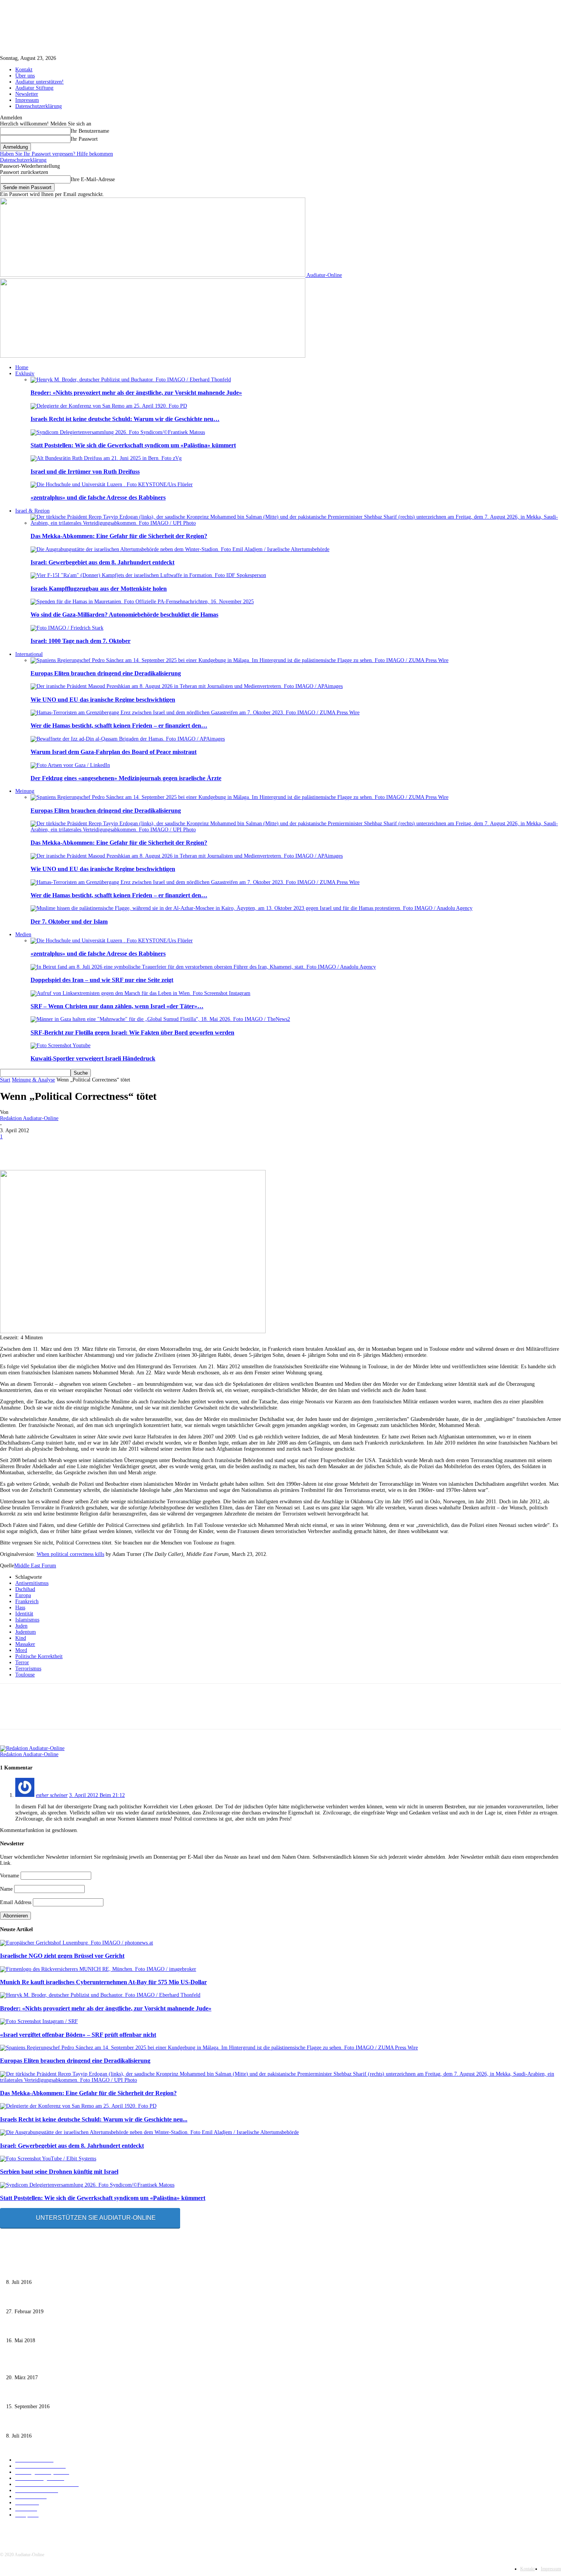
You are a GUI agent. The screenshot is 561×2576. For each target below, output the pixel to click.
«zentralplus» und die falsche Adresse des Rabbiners (98, 497)
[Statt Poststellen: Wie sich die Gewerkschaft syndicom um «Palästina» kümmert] (118, 432)
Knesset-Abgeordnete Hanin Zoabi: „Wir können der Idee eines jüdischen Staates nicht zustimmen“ (113, 2395)
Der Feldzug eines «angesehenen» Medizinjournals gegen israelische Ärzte (126, 778)
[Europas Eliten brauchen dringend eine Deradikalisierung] (239, 660)
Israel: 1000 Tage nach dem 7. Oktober (81, 641)
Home (22, 367)
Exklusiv (25, 374)
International (29, 654)
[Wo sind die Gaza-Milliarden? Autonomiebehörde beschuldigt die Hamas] (142, 602)
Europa (23, 1595)
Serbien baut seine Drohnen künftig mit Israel (59, 2172)
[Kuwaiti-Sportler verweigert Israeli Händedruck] (60, 1045)
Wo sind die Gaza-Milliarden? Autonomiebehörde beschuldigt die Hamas (124, 615)
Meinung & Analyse (33, 1080)
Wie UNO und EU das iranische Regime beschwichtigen (103, 700)
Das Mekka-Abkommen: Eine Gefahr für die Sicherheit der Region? (119, 536)
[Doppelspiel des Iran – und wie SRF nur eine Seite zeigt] (203, 967)
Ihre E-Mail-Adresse (93, 179)
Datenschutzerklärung (39, 106)
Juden (21, 1626)
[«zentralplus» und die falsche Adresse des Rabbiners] (112, 485)
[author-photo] (32, 1748)
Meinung (25, 791)
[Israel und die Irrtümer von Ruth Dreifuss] (106, 458)
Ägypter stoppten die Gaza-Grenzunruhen (51, 2329)
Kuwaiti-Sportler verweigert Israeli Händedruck (93, 1058)
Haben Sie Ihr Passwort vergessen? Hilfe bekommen (56, 154)
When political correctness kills (70, 1554)
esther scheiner (52, 1795)
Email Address (16, 1902)
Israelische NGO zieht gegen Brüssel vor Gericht (62, 1956)
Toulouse (25, 1675)
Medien (23, 934)
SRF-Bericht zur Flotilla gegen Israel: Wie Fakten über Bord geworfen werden (132, 1032)
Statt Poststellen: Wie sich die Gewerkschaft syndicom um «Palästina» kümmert (133, 445)
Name (6, 1889)
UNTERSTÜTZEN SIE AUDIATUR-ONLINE (96, 2218)
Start (5, 1080)
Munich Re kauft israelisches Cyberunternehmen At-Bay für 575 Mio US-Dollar (103, 1982)
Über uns (25, 76)
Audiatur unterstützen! (39, 82)
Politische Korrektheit (39, 1656)
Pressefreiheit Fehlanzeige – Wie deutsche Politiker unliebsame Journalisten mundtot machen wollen (114, 2299)
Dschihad (25, 1589)
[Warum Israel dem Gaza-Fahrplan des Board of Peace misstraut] (128, 739)
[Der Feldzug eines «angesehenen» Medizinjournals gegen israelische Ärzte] (70, 765)
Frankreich (27, 1601)
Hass (20, 1608)
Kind (21, 1638)
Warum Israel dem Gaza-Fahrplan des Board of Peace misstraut (114, 752)
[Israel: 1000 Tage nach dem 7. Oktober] (67, 628)
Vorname (10, 1876)
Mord (21, 1650)
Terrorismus (28, 1669)
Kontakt (24, 70)
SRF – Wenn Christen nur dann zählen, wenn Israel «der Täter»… (117, 1006)
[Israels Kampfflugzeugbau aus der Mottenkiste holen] (148, 575)
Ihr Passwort (84, 139)
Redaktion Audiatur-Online (29, 1118)
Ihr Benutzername (90, 131)
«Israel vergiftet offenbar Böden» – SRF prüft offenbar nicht (78, 2035)
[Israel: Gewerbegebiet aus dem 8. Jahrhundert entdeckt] (180, 549)
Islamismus (27, 1620)
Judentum (26, 1632)
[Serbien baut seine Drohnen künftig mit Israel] (48, 2159)
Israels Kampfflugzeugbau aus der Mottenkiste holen (99, 589)
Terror (22, 1662)
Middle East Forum (35, 1566)
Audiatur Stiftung (34, 88)
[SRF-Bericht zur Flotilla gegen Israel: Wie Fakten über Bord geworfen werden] (160, 1019)
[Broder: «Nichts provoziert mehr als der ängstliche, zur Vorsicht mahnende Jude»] (131, 380)
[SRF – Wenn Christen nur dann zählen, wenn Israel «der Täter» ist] (140, 993)
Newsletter (27, 94)
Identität (24, 1614)
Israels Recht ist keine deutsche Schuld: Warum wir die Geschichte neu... (94, 2119)
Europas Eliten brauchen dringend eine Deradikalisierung (106, 673)
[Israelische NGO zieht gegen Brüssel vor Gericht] (77, 1943)
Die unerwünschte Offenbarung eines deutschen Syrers (65, 2270)
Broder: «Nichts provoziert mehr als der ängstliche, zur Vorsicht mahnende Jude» (136, 393)
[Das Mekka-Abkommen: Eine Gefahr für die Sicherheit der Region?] (296, 523)
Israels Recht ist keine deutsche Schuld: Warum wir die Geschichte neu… (125, 419)
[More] (285, 1148)
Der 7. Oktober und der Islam (69, 922)
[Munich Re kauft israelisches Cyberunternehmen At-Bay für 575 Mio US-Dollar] (98, 1969)
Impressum (27, 100)
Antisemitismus (32, 1583)
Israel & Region (32, 511)
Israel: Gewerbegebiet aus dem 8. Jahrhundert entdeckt (102, 562)
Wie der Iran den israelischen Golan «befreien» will (62, 2365)
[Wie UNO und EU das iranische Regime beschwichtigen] (187, 686)
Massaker (25, 1644)
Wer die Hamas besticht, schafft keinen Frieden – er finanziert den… (119, 726)
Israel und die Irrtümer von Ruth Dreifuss (85, 472)
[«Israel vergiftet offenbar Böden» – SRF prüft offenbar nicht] (39, 2021)
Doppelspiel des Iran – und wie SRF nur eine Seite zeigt (102, 980)
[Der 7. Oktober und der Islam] (251, 908)
